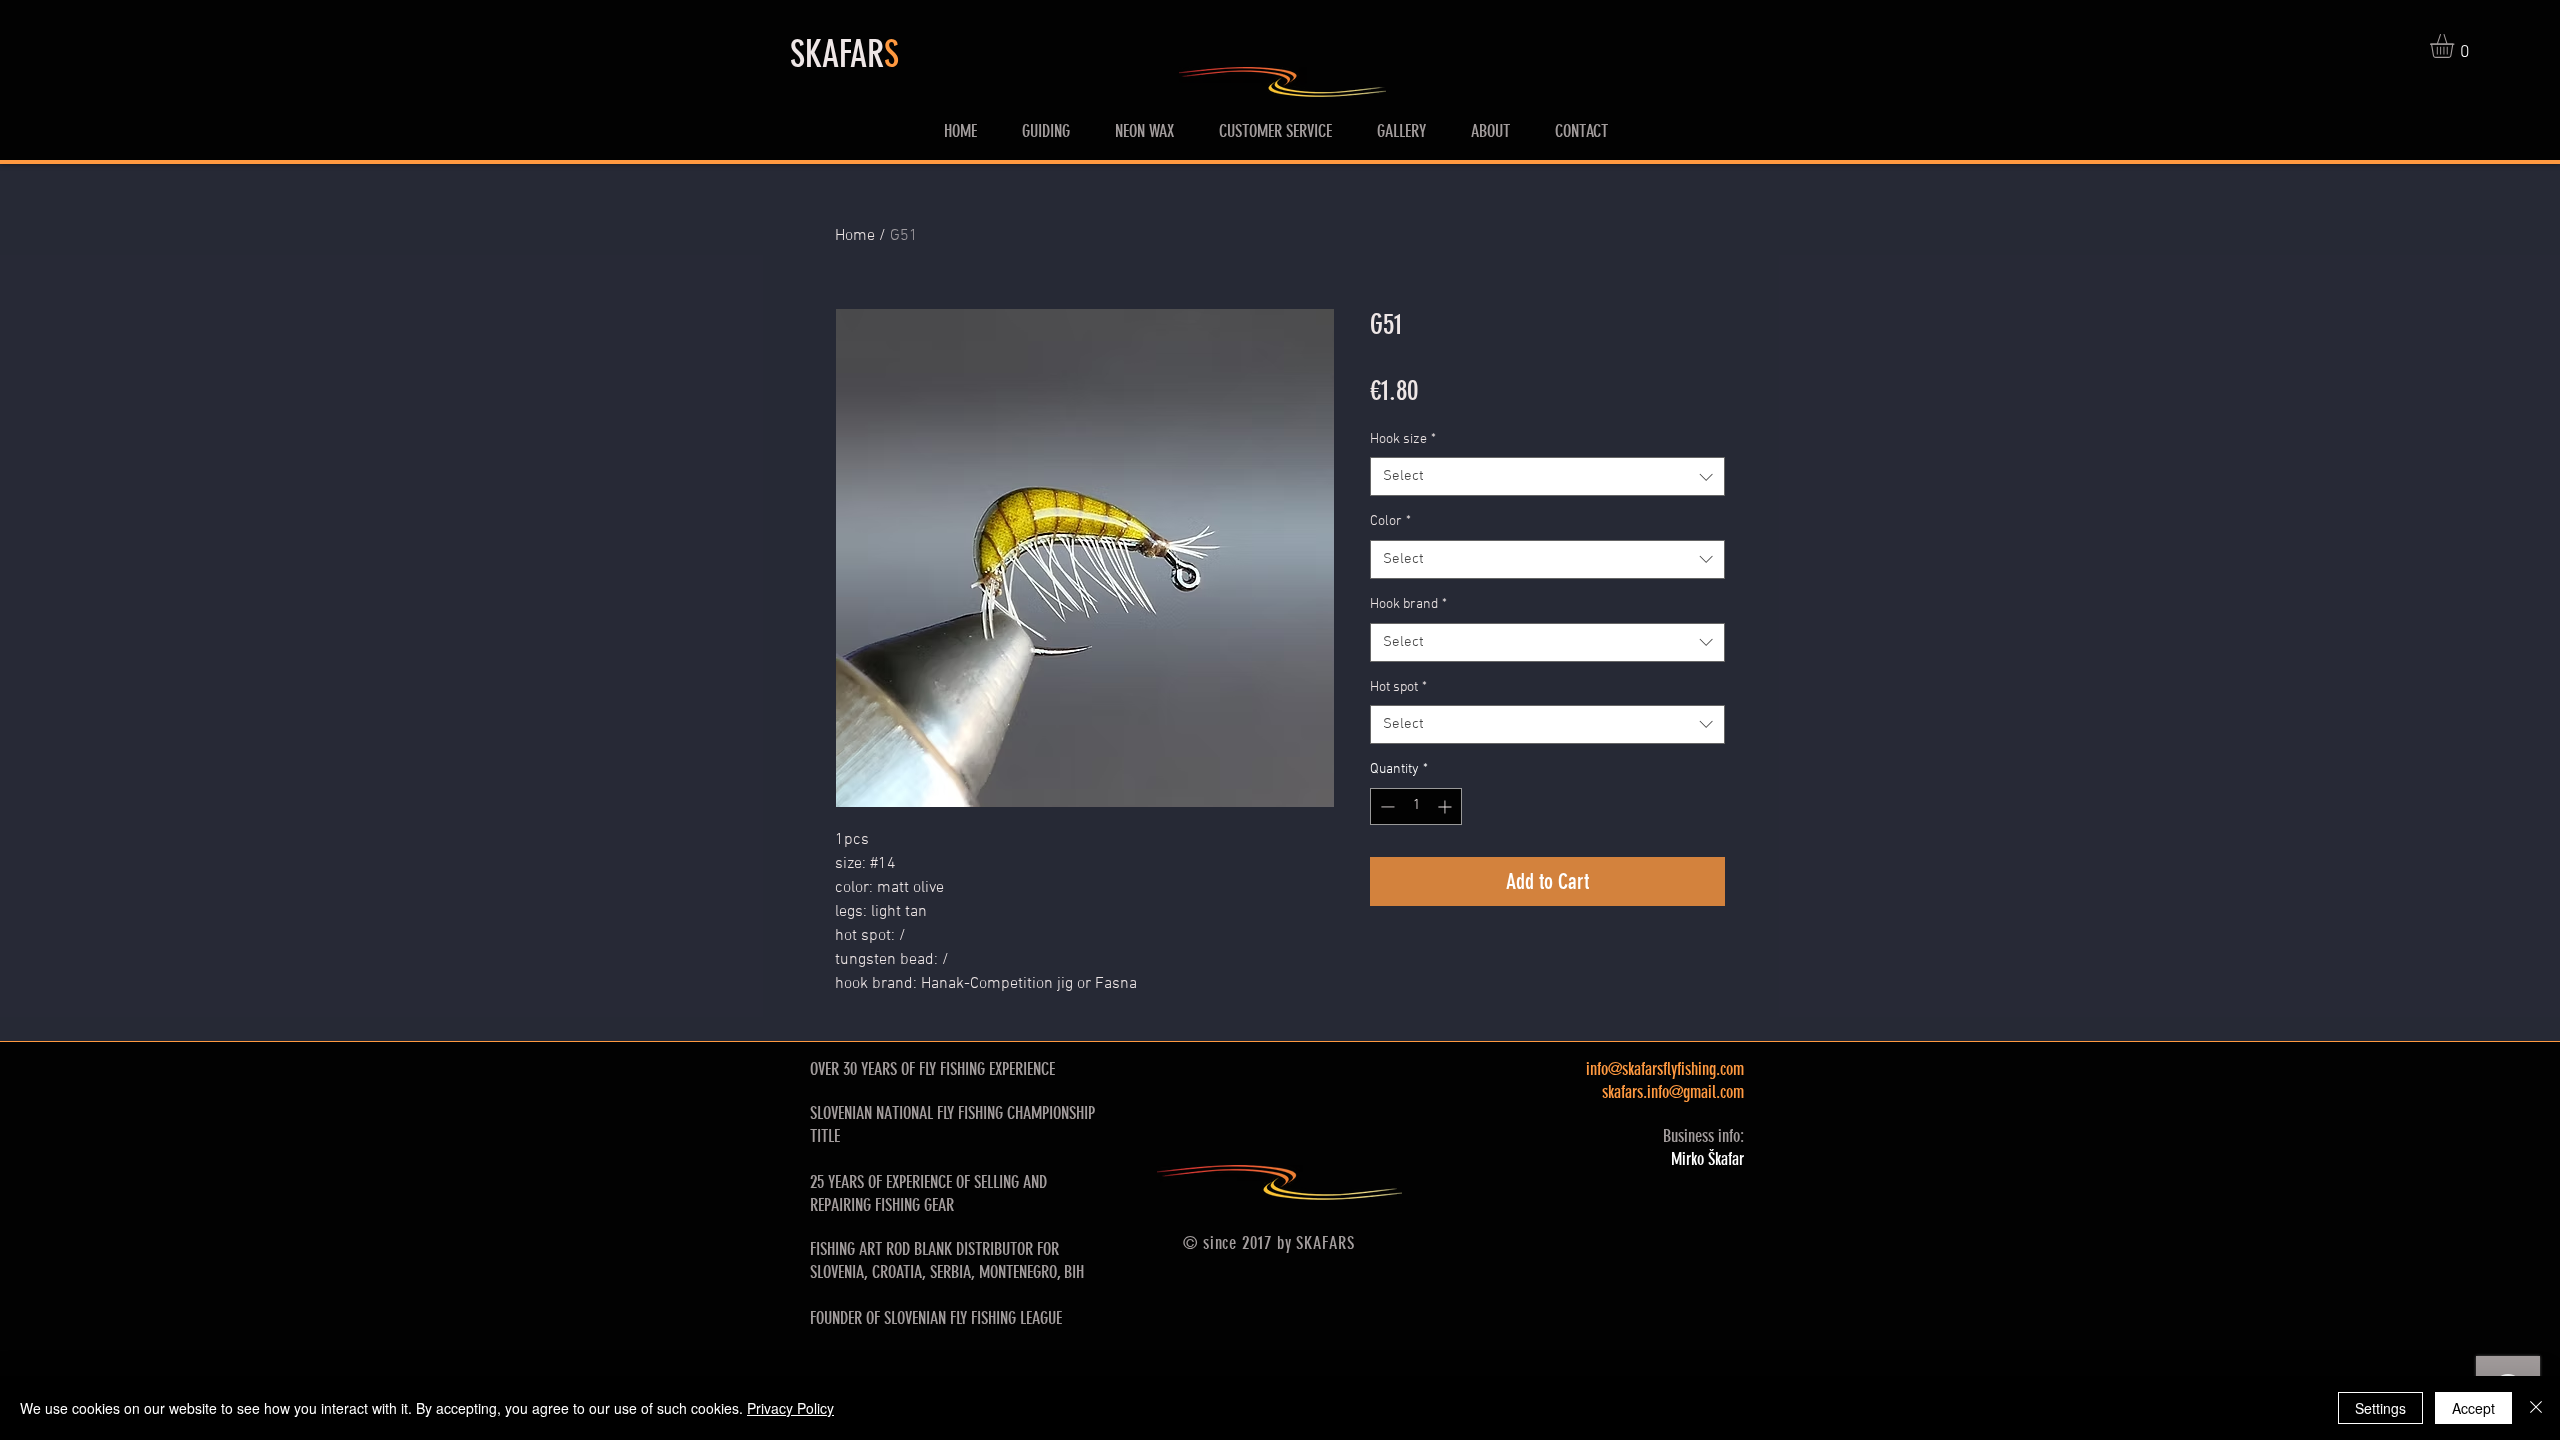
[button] (2456, 46)
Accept (2473, 1408)
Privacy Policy (790, 1408)
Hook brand (1408, 604)
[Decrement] (1385, 806)
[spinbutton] (1416, 806)
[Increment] (1446, 806)
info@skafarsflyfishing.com (1665, 1069)
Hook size (1403, 439)
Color (1390, 521)
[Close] (2536, 1408)
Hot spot (1398, 687)
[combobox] (1547, 476)
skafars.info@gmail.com (1673, 1092)
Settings (2380, 1408)
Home (855, 236)
